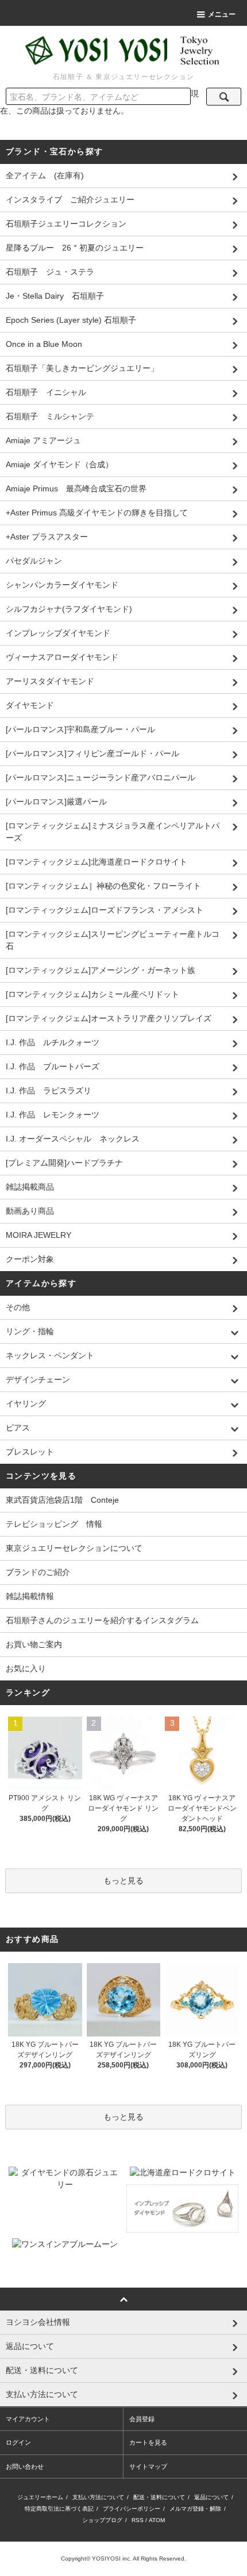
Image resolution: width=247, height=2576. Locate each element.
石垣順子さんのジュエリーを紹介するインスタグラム (102, 1620)
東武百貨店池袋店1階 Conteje (62, 1500)
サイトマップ (148, 2466)
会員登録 (142, 2419)
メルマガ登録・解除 (195, 2509)
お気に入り (26, 1668)
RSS (138, 2520)
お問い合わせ (25, 2466)
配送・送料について (159, 2497)
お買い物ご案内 (34, 1644)
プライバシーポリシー (132, 2509)
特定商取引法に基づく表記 (59, 2509)
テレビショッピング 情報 (54, 1524)
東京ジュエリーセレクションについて (74, 1548)
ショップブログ (102, 2520)
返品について (211, 2497)
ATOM (157, 2520)
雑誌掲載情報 (30, 1596)
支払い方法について (98, 2497)
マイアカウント (28, 2419)
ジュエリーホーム (40, 2497)
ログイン (18, 2442)
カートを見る (148, 2442)
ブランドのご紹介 (38, 1572)
